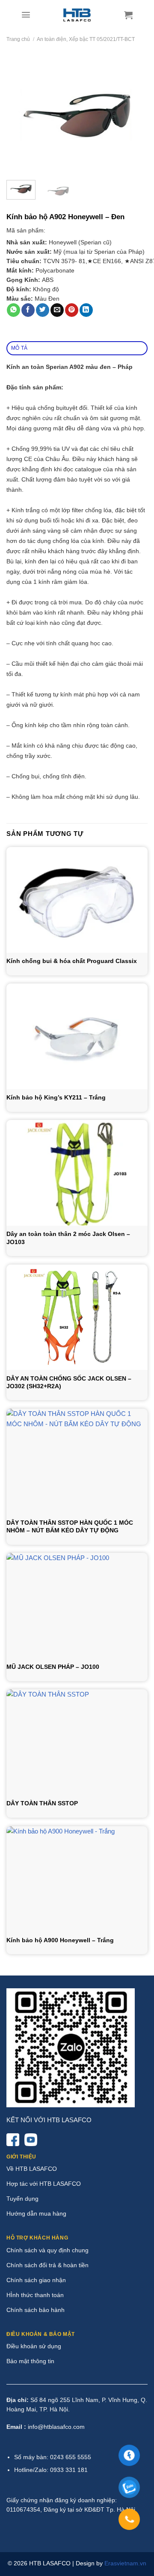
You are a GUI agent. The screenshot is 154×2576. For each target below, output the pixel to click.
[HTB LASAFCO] (77, 15)
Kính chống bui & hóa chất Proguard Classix (72, 961)
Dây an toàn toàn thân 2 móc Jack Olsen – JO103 (68, 1238)
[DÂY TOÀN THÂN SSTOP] (77, 1742)
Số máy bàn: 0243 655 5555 (53, 2457)
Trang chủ (18, 39)
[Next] (134, 114)
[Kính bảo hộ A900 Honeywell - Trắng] (77, 1879)
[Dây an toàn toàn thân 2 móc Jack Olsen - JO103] (77, 1173)
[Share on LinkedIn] (86, 310)
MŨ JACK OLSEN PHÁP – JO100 (53, 1667)
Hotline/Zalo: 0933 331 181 (51, 2470)
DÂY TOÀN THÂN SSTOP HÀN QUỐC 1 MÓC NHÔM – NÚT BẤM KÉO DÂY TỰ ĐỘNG (70, 1526)
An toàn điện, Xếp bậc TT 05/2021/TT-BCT (86, 39)
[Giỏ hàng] (128, 15)
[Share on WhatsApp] (13, 310)
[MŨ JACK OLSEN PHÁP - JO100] (77, 1606)
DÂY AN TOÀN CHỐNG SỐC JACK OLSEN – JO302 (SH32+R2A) (69, 1382)
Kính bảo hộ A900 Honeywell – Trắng (60, 1940)
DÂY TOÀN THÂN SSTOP (42, 1803)
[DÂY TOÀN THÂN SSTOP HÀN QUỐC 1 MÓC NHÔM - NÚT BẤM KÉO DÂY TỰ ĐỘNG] (77, 1462)
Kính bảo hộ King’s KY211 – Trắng (56, 1097)
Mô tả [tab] (19, 348)
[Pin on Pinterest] (72, 310)
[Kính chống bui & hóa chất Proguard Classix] (77, 900)
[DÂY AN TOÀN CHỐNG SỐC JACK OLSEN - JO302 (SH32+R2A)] (77, 1317)
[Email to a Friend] (57, 310)
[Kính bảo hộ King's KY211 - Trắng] (77, 1036)
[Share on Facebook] (28, 310)
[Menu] (26, 15)
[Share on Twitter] (43, 310)
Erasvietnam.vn (125, 2563)
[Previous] (20, 114)
